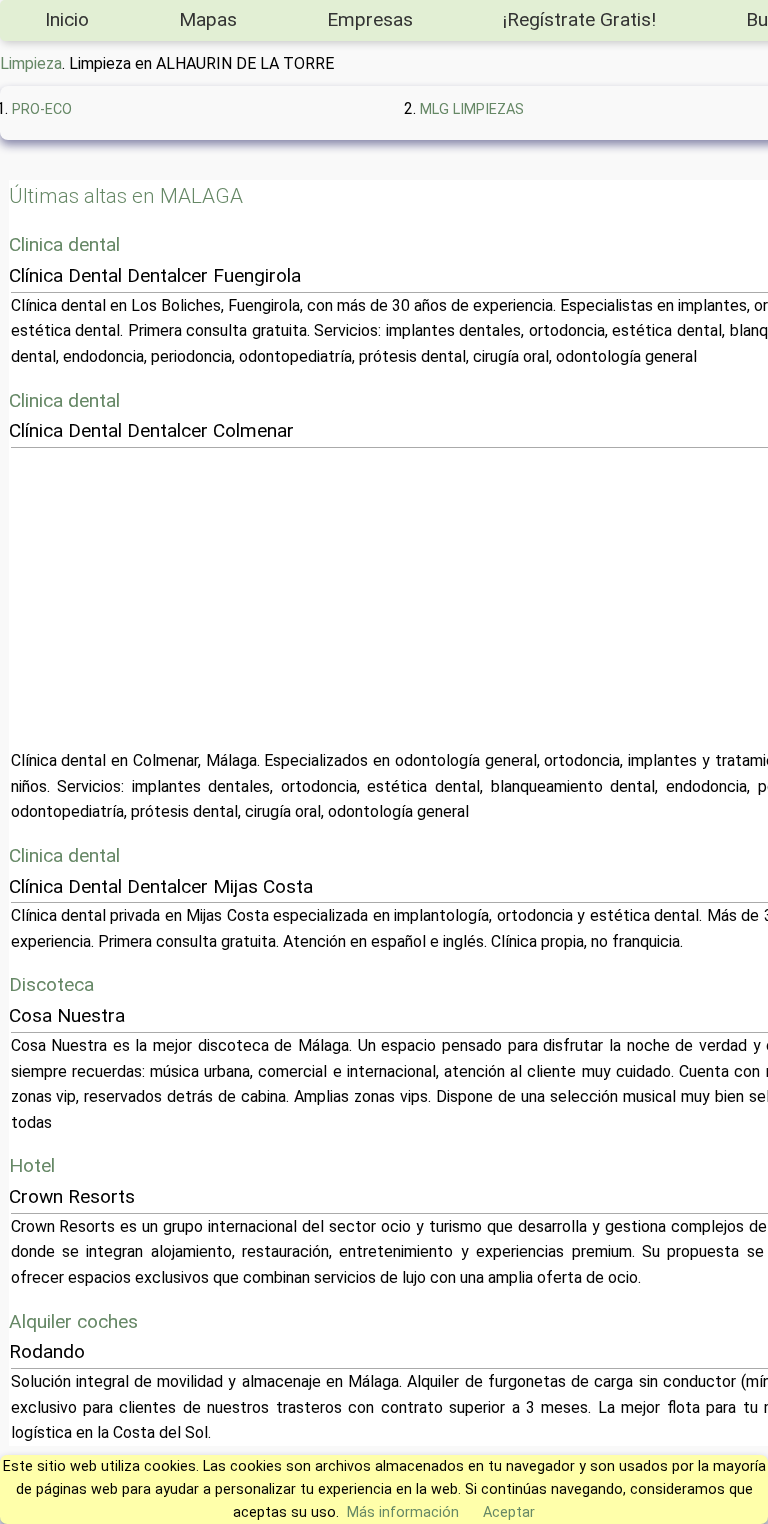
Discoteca (51, 984)
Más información (403, 1512)
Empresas (370, 19)
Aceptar (509, 1512)
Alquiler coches (73, 1321)
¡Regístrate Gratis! (579, 19)
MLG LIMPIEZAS (472, 109)
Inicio (67, 19)
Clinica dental (64, 244)
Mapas (208, 19)
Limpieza (31, 63)
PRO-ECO (42, 109)
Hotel (32, 1165)
